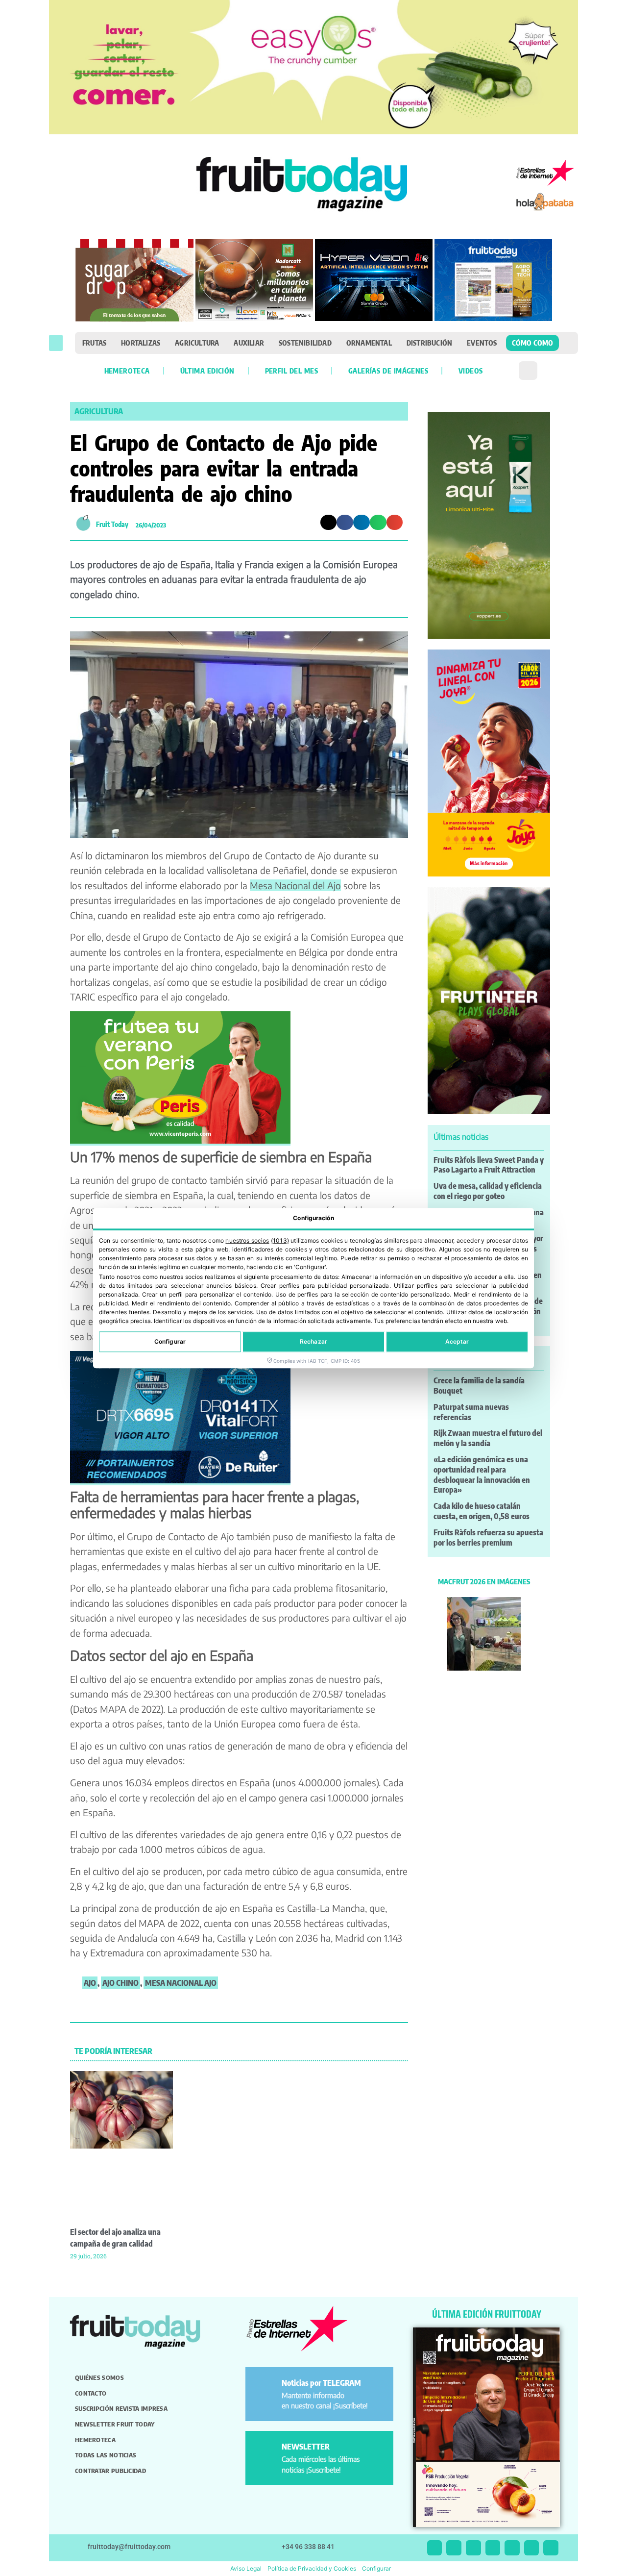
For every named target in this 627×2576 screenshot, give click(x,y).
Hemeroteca (127, 371)
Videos (470, 371)
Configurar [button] (376, 2568)
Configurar (170, 1341)
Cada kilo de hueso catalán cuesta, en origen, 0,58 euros (482, 1511)
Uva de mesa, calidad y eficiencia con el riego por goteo (488, 1191)
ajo (90, 1983)
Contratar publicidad (110, 2471)
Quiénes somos (99, 2377)
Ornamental (369, 343)
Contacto (91, 2393)
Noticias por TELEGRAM (321, 2383)
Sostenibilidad (305, 343)
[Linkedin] (493, 2548)
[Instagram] (454, 2548)
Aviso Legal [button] (246, 2568)
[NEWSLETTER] (265, 2451)
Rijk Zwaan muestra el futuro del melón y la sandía (488, 1438)
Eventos (482, 343)
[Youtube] (512, 2548)
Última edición (207, 371)
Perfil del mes (291, 371)
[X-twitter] (435, 2548)
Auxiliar (249, 343)
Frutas (94, 343)
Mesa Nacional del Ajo (295, 885)
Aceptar (457, 1341)
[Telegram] (532, 2548)
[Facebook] (473, 2548)
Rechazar (313, 1341)
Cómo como (533, 343)
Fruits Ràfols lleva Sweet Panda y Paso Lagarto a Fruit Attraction (489, 1165)
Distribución (429, 343)
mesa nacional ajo (181, 1983)
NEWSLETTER (306, 2447)
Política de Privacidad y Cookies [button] (312, 2568)
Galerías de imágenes (388, 371)
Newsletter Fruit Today (115, 2424)
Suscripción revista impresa (121, 2408)
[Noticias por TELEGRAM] (265, 2387)
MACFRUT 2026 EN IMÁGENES (484, 1581)
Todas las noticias (106, 2455)
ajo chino (121, 1983)
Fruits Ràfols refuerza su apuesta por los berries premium (488, 1538)
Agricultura (197, 343)
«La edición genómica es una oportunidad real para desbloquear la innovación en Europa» (482, 1475)
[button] (56, 343)
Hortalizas (141, 343)
